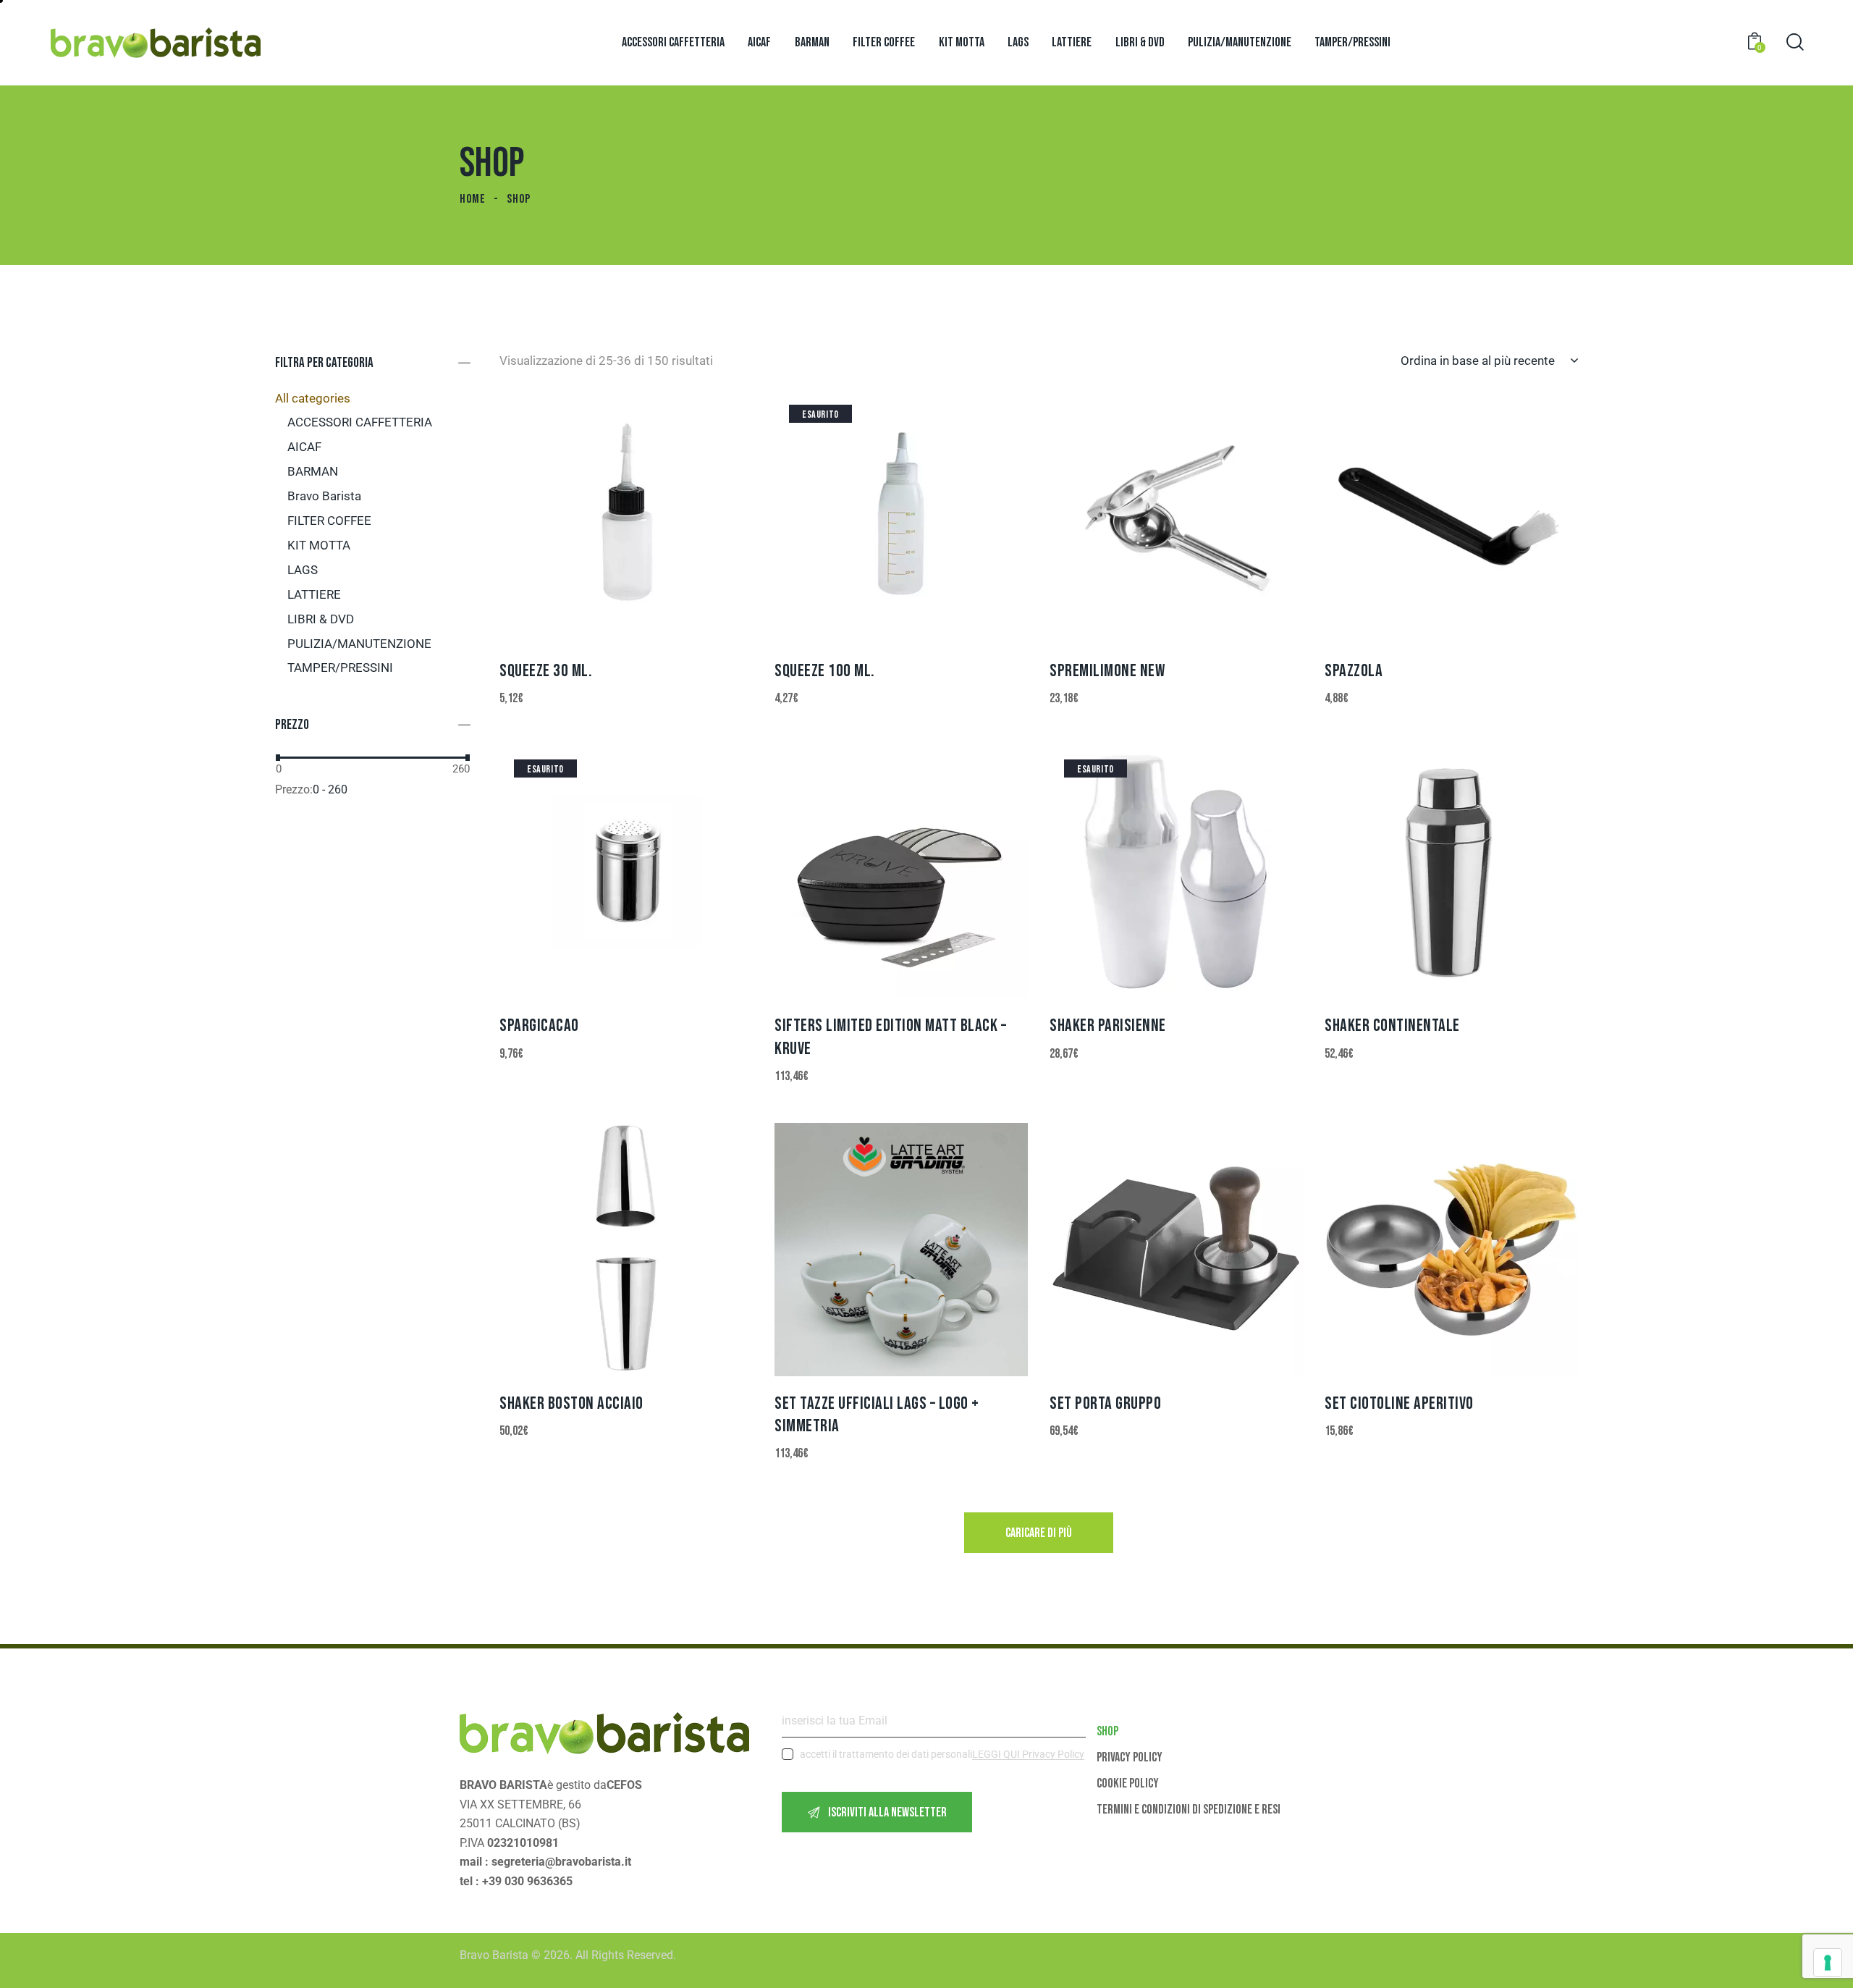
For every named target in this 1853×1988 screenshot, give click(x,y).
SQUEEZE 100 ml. (825, 671)
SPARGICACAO (539, 1025)
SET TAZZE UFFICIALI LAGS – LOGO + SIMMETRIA (877, 1415)
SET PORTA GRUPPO (1105, 1403)
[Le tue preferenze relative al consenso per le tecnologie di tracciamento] (1828, 1963)
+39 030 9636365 (527, 1881)
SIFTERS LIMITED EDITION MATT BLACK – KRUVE (890, 1037)
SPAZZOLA (1354, 671)
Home (473, 199)
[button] (587, 517)
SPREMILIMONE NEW (1107, 671)
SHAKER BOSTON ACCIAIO (571, 1403)
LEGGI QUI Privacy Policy (1028, 1755)
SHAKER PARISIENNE (1108, 1025)
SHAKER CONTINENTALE (1392, 1025)
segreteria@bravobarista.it (561, 1862)
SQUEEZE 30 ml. (546, 671)
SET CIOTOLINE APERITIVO (1399, 1403)
